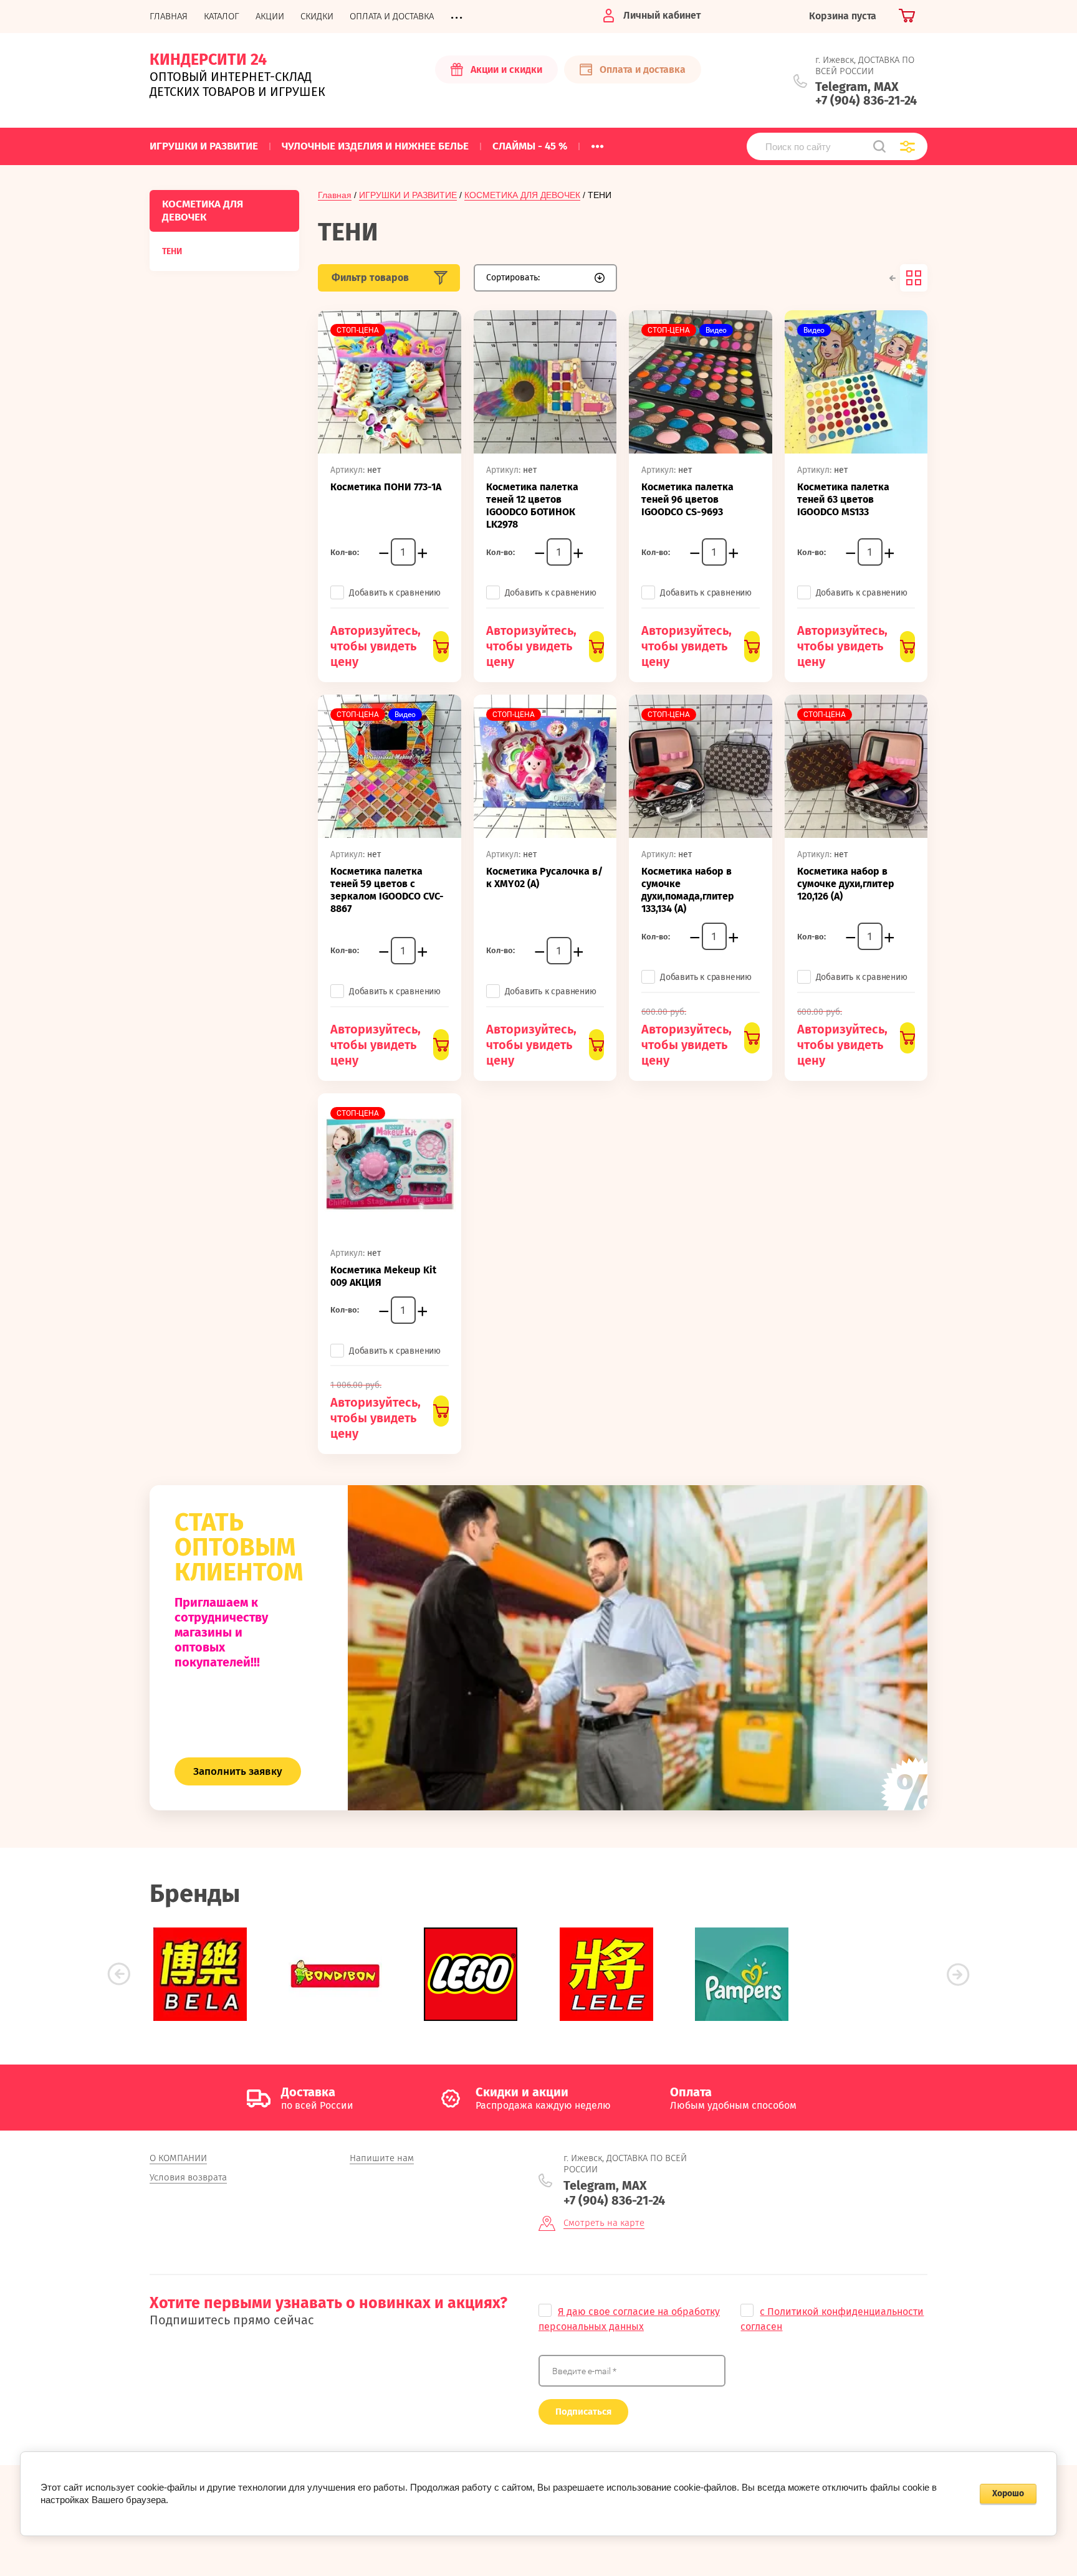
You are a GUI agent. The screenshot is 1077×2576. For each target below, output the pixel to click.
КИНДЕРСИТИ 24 (208, 60)
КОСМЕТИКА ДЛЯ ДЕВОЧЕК (522, 195)
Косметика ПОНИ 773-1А (386, 487)
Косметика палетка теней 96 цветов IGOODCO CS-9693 (687, 499)
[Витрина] (914, 278)
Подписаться (583, 2412)
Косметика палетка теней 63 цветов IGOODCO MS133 (843, 499)
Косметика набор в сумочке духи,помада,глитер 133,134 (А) (688, 890)
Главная (335, 195)
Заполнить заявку (238, 1771)
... (597, 143)
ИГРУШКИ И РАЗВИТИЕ (408, 195)
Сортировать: (513, 278)
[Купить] (441, 647)
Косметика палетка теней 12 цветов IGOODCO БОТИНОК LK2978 (532, 506)
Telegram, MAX (857, 87)
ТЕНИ (172, 251)
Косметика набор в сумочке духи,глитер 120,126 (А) (846, 884)
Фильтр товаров (370, 278)
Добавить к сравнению (395, 593)
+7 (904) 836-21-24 (866, 100)
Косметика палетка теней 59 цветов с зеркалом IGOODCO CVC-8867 (387, 890)
